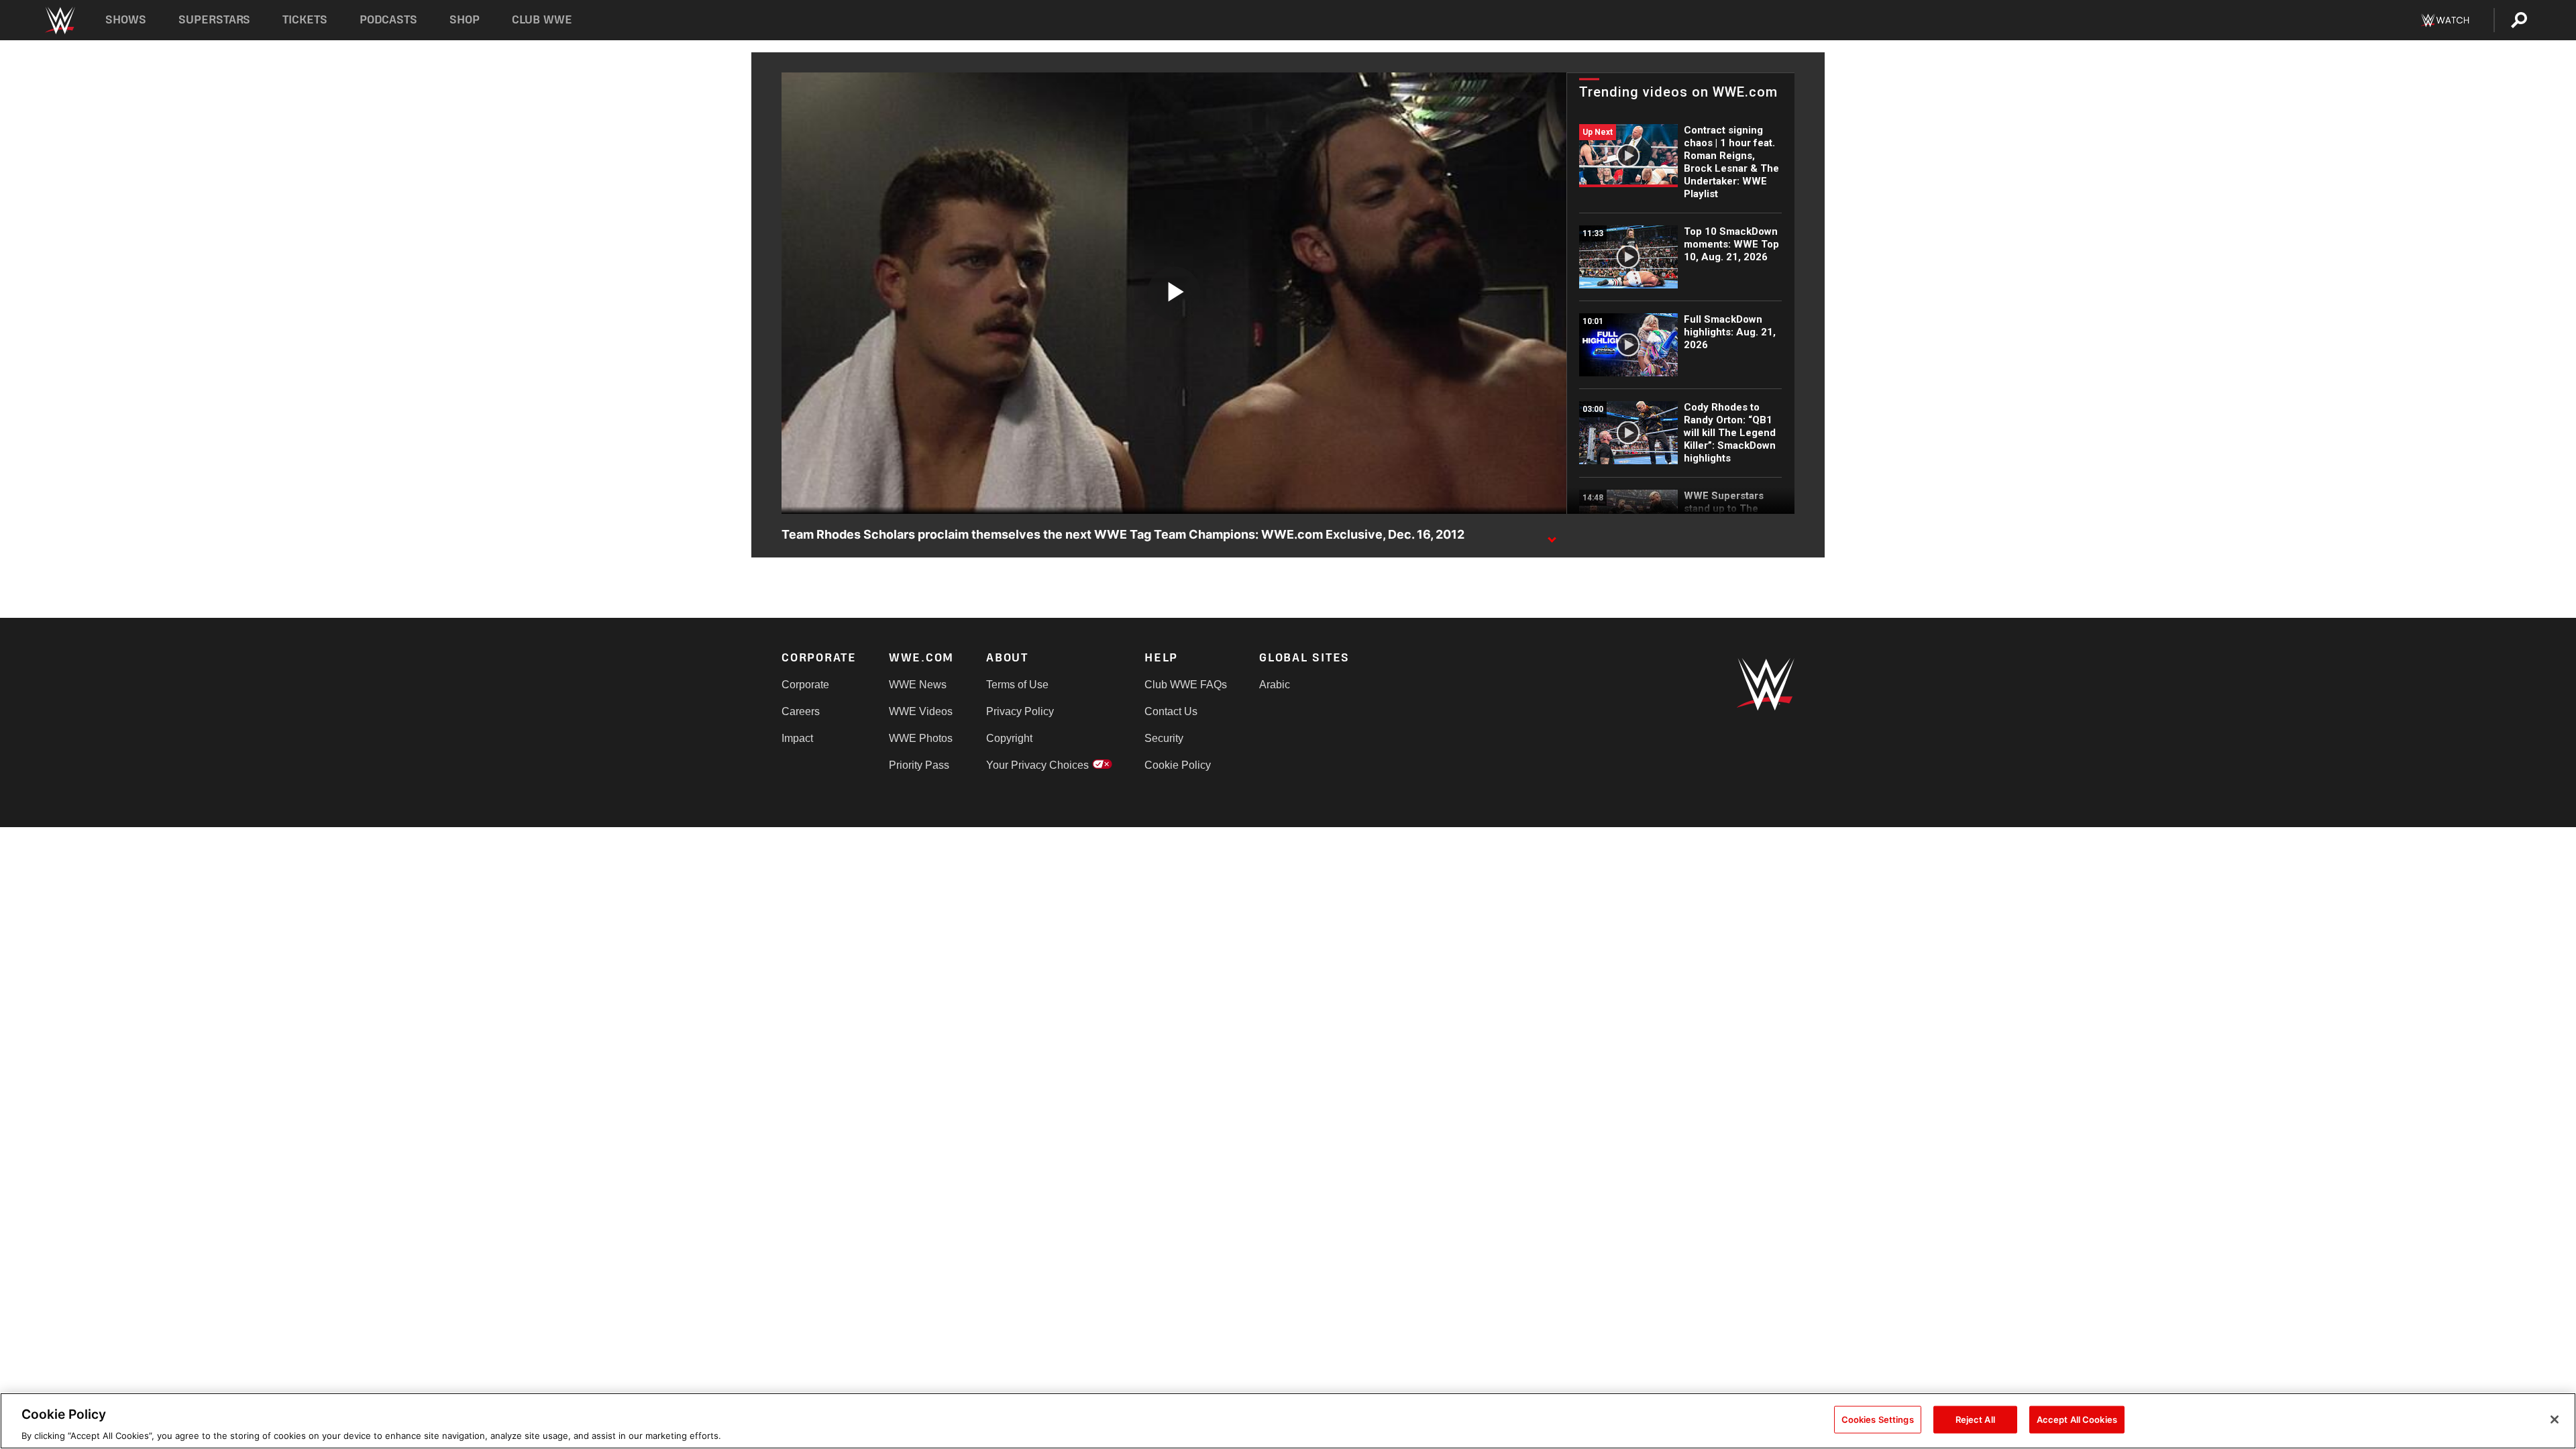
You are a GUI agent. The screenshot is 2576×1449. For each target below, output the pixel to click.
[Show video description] (1552, 535)
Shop (465, 20)
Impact (797, 738)
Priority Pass (919, 765)
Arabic (1275, 685)
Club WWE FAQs (1186, 685)
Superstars (215, 20)
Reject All (1975, 1419)
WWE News (918, 685)
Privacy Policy (1020, 711)
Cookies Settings (1878, 1419)
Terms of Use (1017, 685)
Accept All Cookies (2077, 1419)
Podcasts (388, 20)
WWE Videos (921, 711)
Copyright (1009, 738)
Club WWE (542, 20)
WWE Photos (921, 738)
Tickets (305, 20)
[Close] (2555, 1419)
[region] (1288, 1421)
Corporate (805, 685)
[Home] (59, 20)
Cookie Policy (1178, 765)
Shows (126, 20)
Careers (801, 711)
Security (1164, 738)
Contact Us (1171, 711)
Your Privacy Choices (1037, 765)
